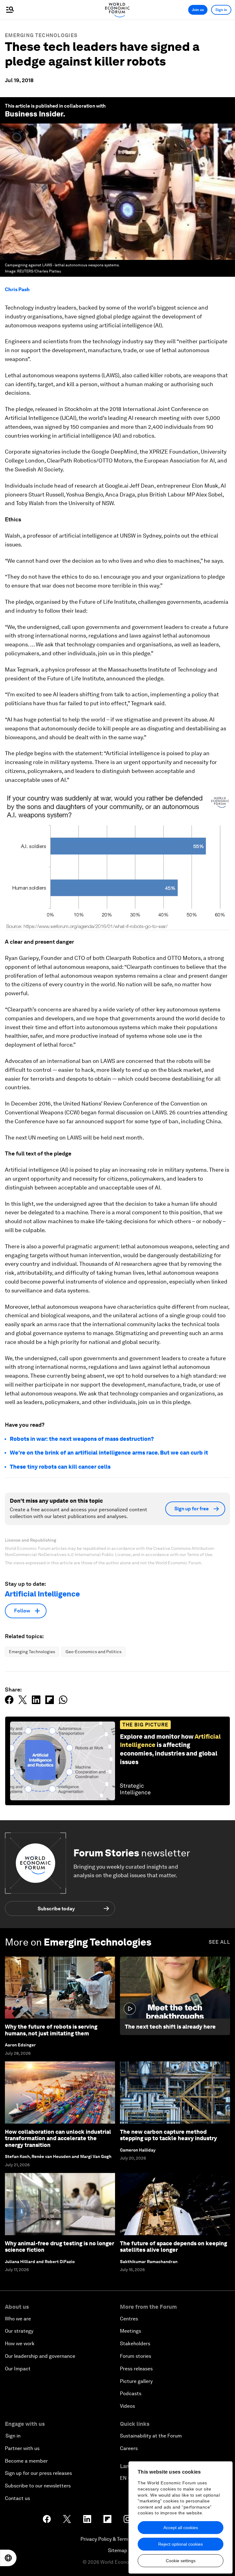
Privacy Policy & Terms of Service (117, 2539)
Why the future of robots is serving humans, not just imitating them (51, 2030)
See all (219, 1942)
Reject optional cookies (181, 2544)
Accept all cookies (181, 2528)
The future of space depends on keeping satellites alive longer (173, 2247)
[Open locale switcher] (8, 2558)
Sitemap (118, 2550)
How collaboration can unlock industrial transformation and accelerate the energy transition (58, 2138)
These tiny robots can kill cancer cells (60, 1467)
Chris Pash (17, 289)
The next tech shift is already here (170, 2027)
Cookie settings (181, 2561)
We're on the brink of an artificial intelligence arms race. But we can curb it (109, 1453)
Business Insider (34, 114)
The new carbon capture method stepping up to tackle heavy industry (168, 2135)
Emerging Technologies (41, 35)
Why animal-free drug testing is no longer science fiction (60, 2247)
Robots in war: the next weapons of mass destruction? (82, 1439)
